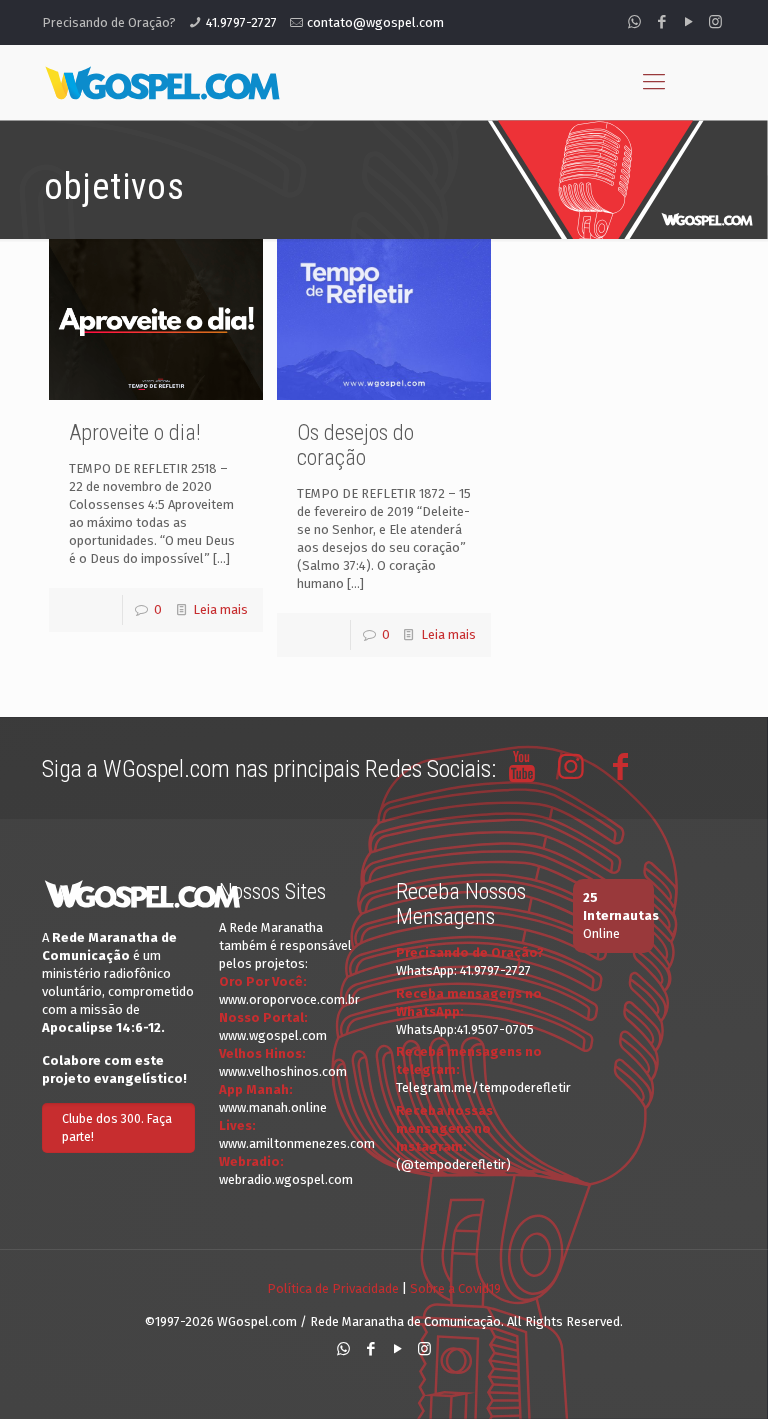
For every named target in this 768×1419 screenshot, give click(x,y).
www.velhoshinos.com (283, 1071)
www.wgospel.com (273, 1035)
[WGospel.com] (162, 82)
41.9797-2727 (241, 22)
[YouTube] (688, 22)
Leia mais (220, 609)
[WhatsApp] (634, 22)
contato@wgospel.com (375, 22)
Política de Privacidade (333, 1288)
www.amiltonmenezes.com (297, 1143)
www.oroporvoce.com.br (289, 999)
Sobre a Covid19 (455, 1288)
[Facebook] (661, 22)
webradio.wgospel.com (286, 1179)
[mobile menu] (654, 82)
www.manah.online (273, 1107)
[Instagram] (715, 22)
